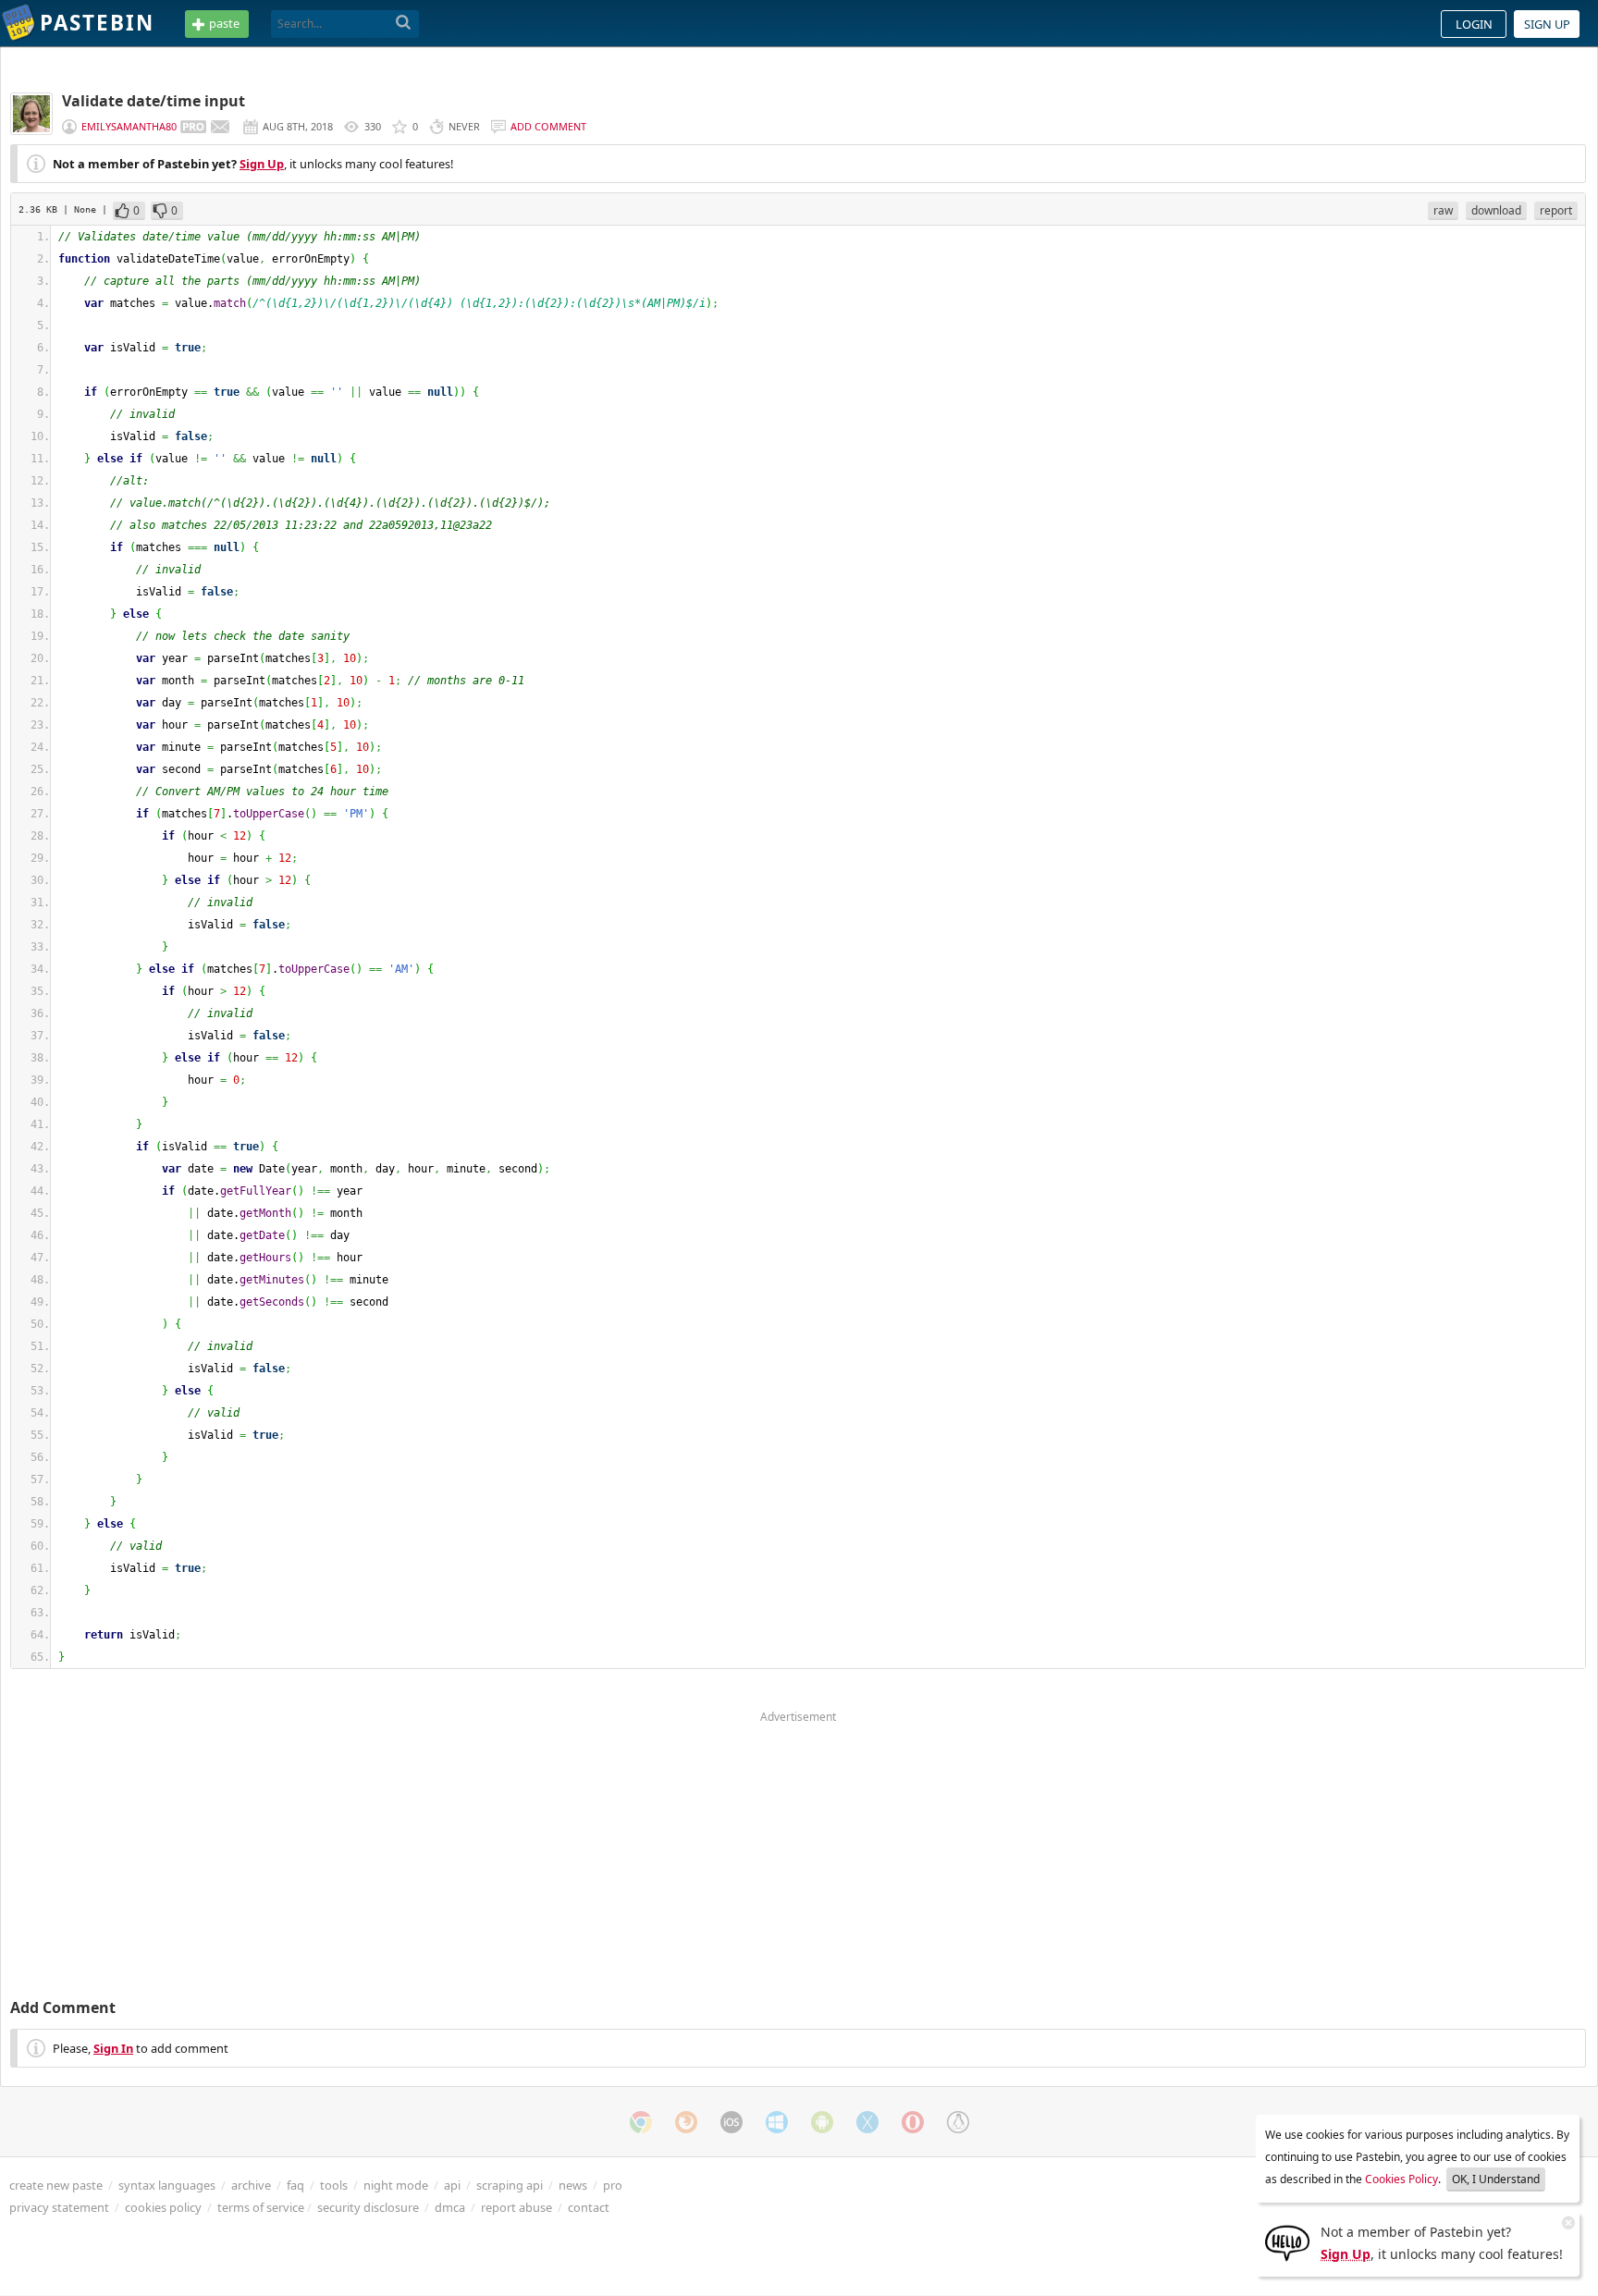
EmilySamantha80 (129, 126)
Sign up (1547, 24)
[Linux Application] (958, 2122)
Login (1474, 24)
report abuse (516, 2207)
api (452, 2185)
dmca (450, 2207)
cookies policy (163, 2207)
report (1556, 210)
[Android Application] (822, 2122)
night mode (396, 2185)
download (1496, 210)
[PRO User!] (193, 127)
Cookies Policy (1401, 2179)
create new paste (56, 2185)
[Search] (404, 23)
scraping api (510, 2185)
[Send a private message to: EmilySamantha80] (220, 127)
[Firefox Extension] (686, 2122)
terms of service (261, 2207)
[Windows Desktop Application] (777, 2122)
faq (295, 2185)
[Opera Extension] (913, 2122)
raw (1443, 210)
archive (251, 2185)
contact (589, 2207)
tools (334, 2185)
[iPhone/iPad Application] (731, 2122)
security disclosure (368, 2207)
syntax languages (167, 2185)
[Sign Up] (1287, 2241)
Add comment (548, 126)
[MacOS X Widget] (867, 2122)
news (573, 2185)
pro (613, 2185)
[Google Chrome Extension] (641, 2122)
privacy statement (59, 2207)
